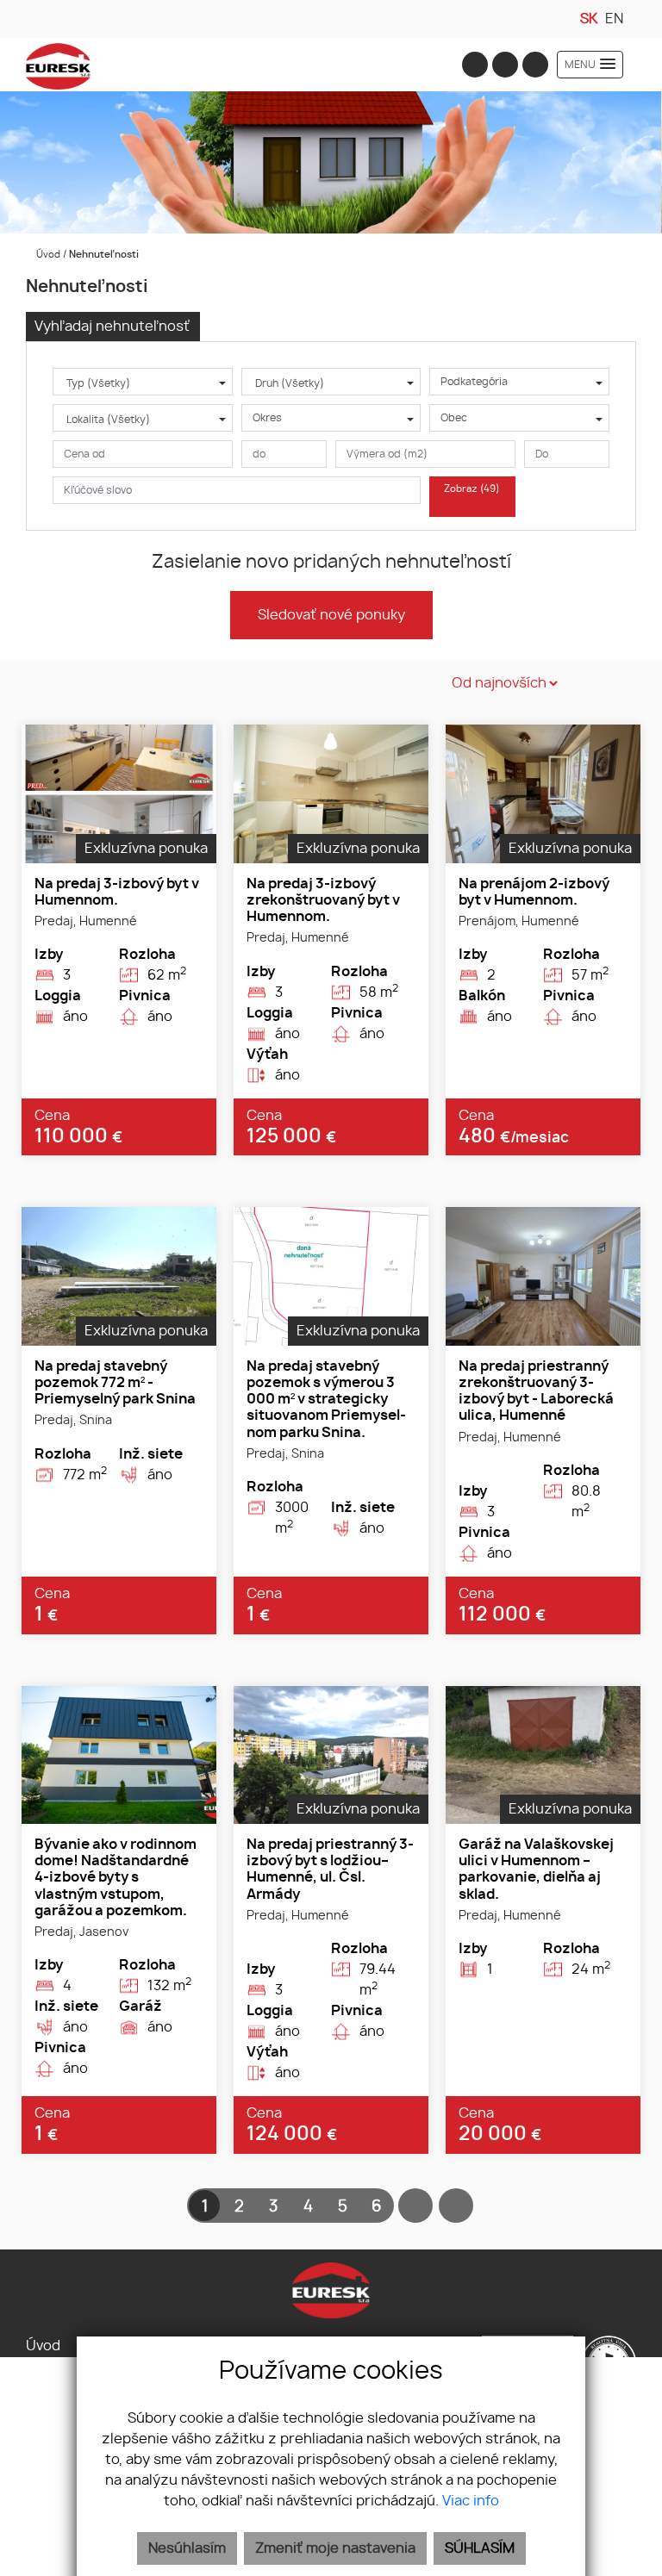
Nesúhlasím (187, 2548)
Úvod (47, 255)
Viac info (471, 2501)
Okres (267, 418)
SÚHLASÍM (480, 2548)
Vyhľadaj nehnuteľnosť (112, 327)
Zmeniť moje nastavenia (335, 2548)
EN (614, 19)
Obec (454, 418)
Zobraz (472, 489)
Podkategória (474, 382)
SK (589, 19)
